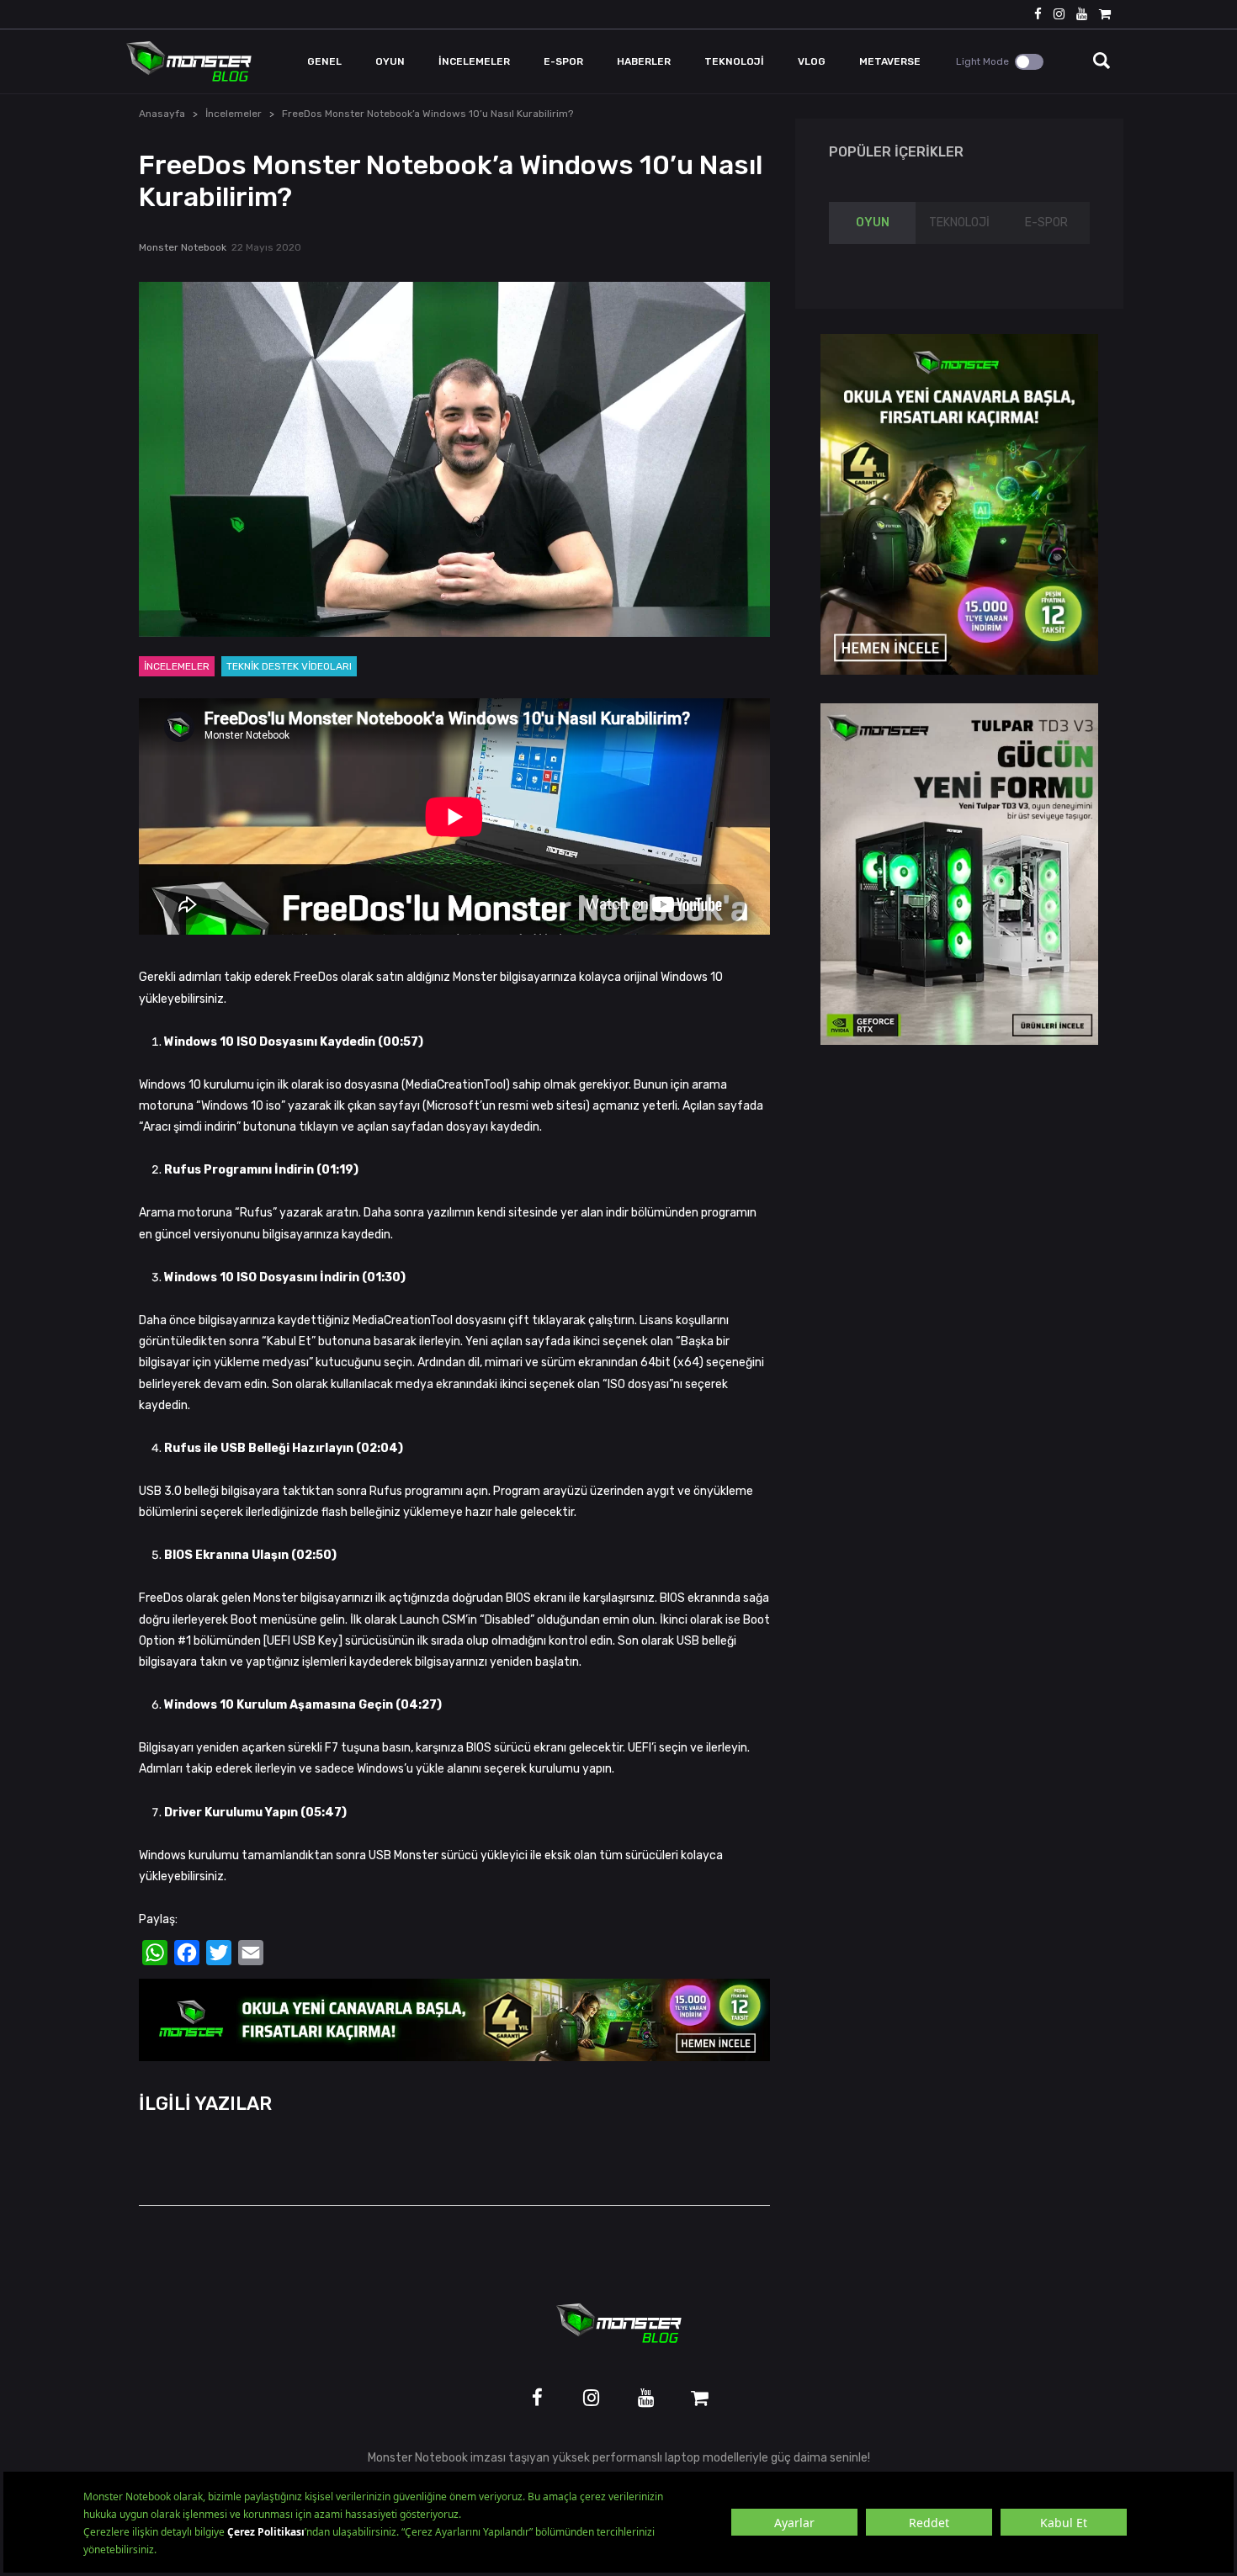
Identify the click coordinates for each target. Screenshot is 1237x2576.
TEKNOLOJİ (959, 223)
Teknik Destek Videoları (289, 666)
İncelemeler (234, 114)
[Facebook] (187, 1953)
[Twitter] (219, 1953)
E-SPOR (1046, 223)
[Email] (251, 1953)
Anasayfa (162, 114)
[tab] (872, 223)
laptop (682, 2458)
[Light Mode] (1029, 62)
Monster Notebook (183, 247)
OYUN (873, 223)
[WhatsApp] (155, 1953)
